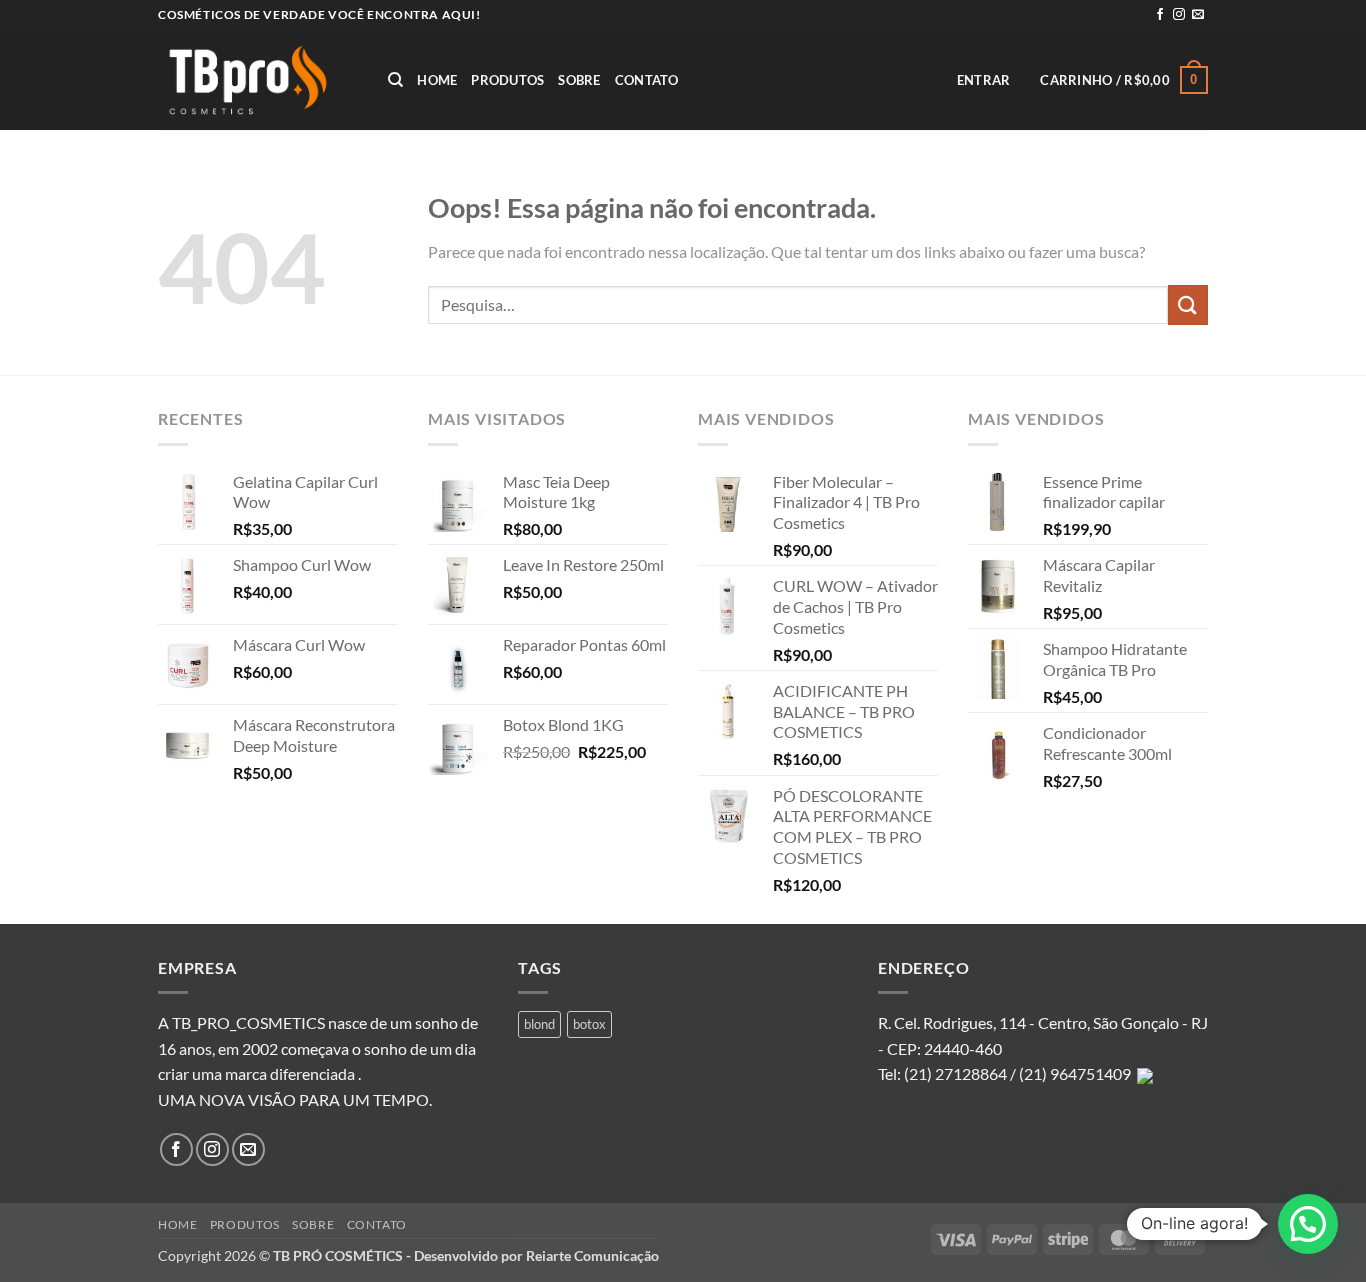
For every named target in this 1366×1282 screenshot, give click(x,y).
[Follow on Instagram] (1179, 15)
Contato (647, 80)
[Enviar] (1188, 304)
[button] (984, 80)
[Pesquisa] (395, 80)
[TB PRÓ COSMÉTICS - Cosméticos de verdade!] (258, 80)
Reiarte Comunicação (592, 1255)
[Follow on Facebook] (1160, 15)
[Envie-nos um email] (1198, 15)
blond (539, 1024)
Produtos (507, 80)
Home (437, 80)
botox (589, 1024)
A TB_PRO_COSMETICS (241, 1022)
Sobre (579, 80)
